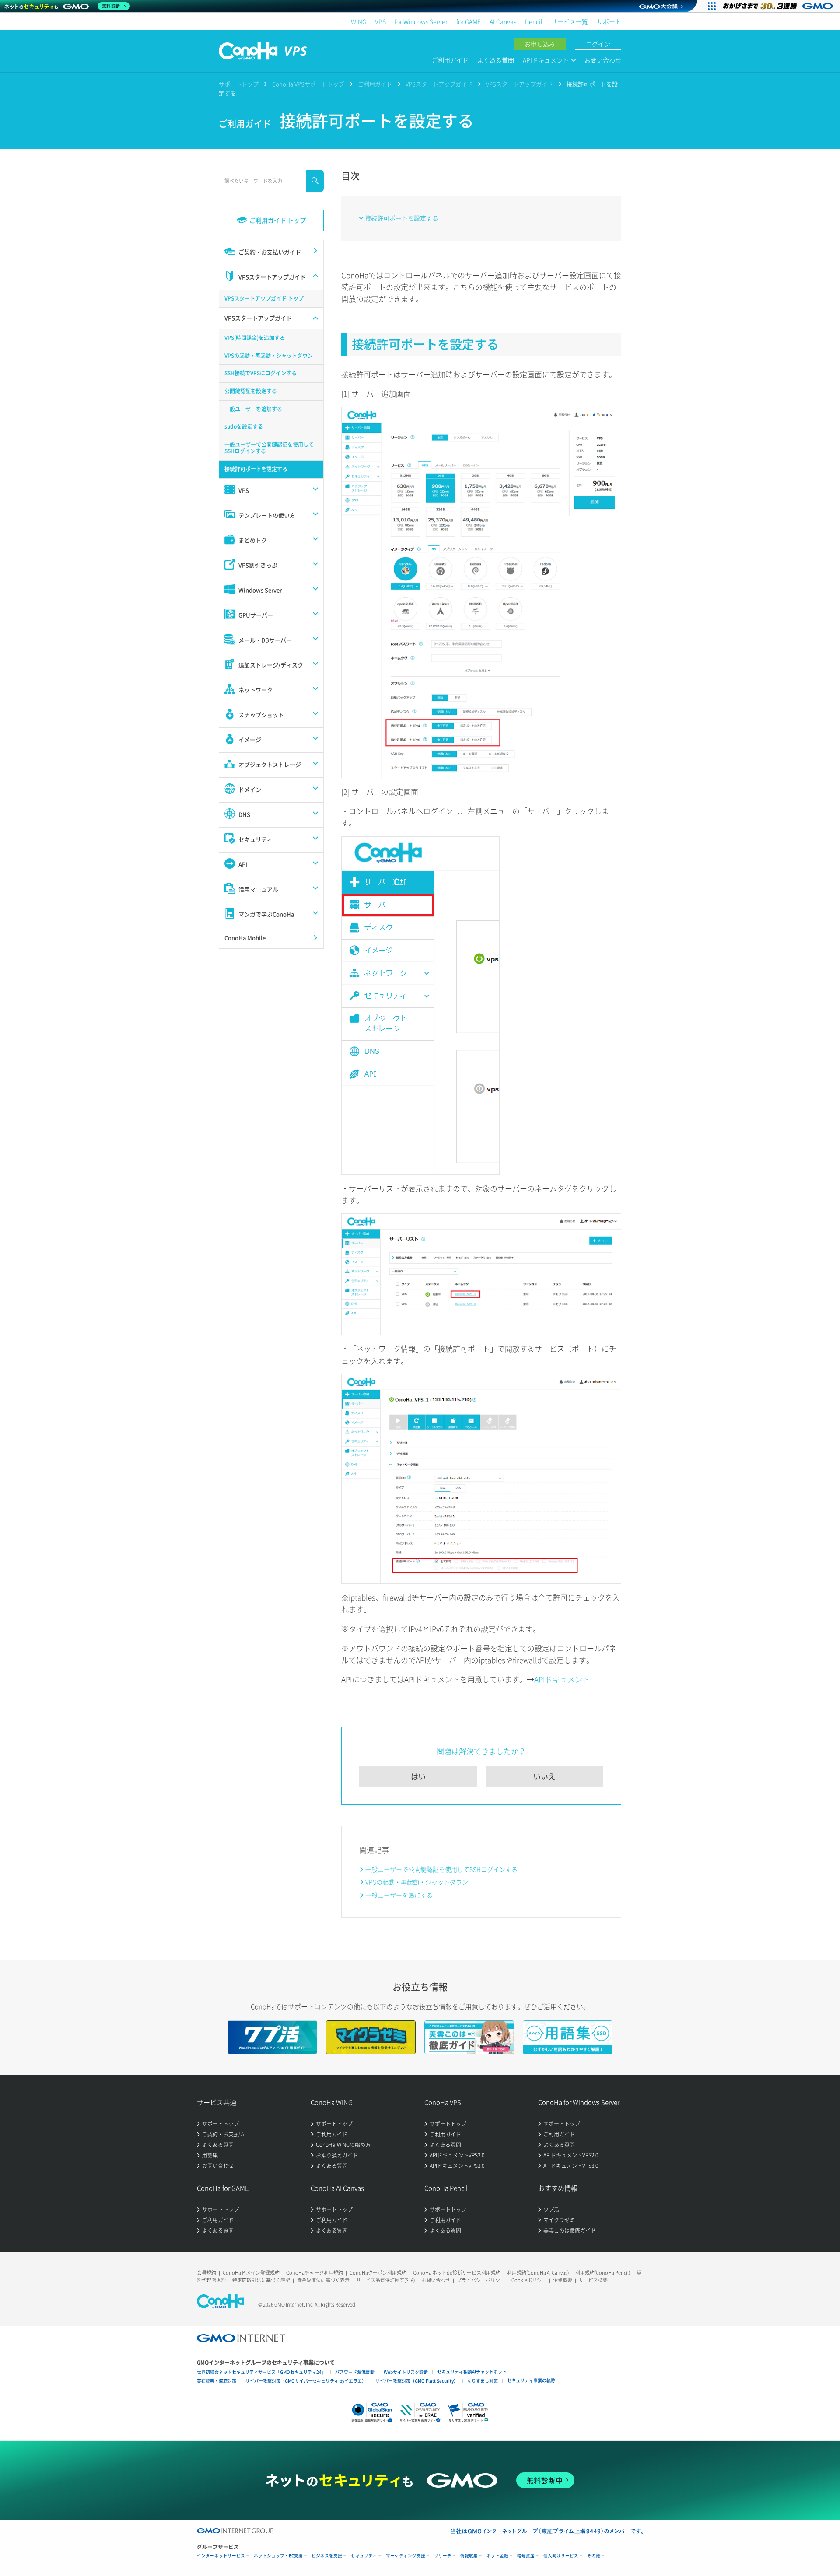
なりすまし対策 (483, 2381)
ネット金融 (497, 2556)
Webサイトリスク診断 (406, 2372)
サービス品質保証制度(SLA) (385, 2280)
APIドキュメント (562, 1679)
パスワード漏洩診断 (355, 2372)
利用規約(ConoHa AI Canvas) (538, 2273)
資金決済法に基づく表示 (323, 2280)
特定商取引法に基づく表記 (261, 2280)
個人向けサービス (561, 2556)
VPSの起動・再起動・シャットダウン (417, 1882)
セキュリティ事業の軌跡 (531, 2380)
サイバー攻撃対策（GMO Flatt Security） (417, 2381)
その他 (594, 2556)
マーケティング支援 (406, 2556)
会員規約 (206, 2273)
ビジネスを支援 (327, 2556)
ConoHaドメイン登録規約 (251, 2273)
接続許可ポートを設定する (402, 218)
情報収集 (469, 2556)
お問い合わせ (603, 60)
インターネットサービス (221, 2556)
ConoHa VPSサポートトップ (308, 84)
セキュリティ (364, 2556)
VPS (380, 21)
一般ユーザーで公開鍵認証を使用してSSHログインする (441, 1869)
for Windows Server (421, 21)
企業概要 (563, 2280)
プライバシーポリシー (481, 2280)
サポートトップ (239, 84)
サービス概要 (593, 2280)
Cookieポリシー (529, 2280)
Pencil (534, 21)
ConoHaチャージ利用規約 (315, 2273)
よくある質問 (496, 60)
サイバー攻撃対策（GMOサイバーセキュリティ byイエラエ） (306, 2381)
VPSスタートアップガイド (439, 84)
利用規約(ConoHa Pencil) (603, 2273)
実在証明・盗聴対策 (217, 2381)
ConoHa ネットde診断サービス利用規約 (457, 2273)
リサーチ (443, 2556)
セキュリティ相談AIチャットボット (472, 2372)
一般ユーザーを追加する (399, 1895)
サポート (609, 21)
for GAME (469, 21)
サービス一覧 (570, 21)
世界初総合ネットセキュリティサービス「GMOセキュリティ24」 (261, 2372)
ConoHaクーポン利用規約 (378, 2273)
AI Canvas (503, 21)
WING (359, 21)
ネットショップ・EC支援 (278, 2556)
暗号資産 (526, 2556)
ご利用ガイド (450, 60)
